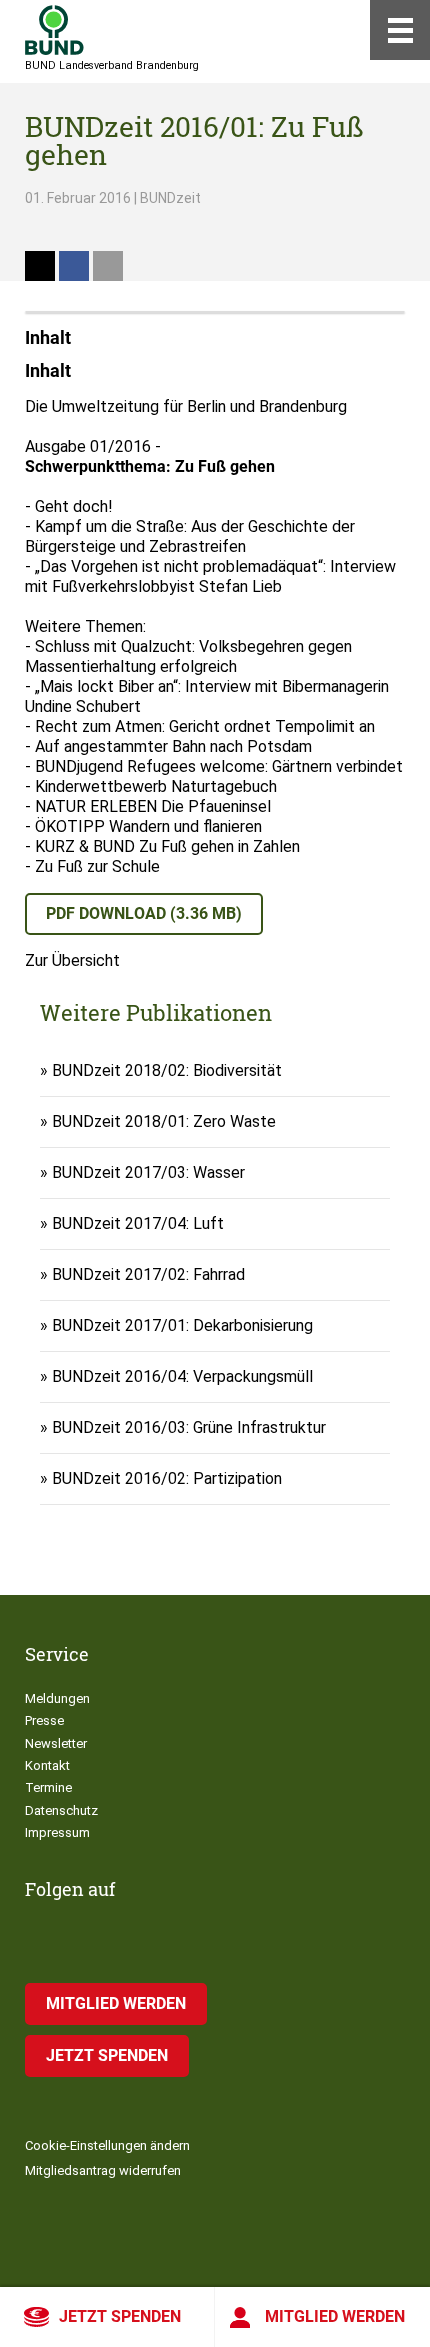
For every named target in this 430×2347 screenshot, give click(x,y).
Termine (48, 1787)
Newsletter (56, 1743)
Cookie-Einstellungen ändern (107, 2145)
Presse (44, 1720)
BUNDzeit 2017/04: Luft (138, 1223)
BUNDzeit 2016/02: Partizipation (167, 1478)
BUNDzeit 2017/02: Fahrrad (148, 1274)
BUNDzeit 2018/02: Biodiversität (167, 1070)
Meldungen (57, 1698)
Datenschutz (61, 1810)
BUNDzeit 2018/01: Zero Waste (164, 1121)
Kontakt (47, 1765)
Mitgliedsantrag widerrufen (103, 2170)
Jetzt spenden (120, 2316)
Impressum (57, 1832)
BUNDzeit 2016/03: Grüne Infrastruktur (189, 1427)
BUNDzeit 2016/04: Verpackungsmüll (182, 1376)
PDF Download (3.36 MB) (144, 913)
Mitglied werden (335, 2316)
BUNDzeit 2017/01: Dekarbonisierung (182, 1325)
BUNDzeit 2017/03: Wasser (148, 1172)
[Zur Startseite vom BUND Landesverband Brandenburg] (54, 30)
